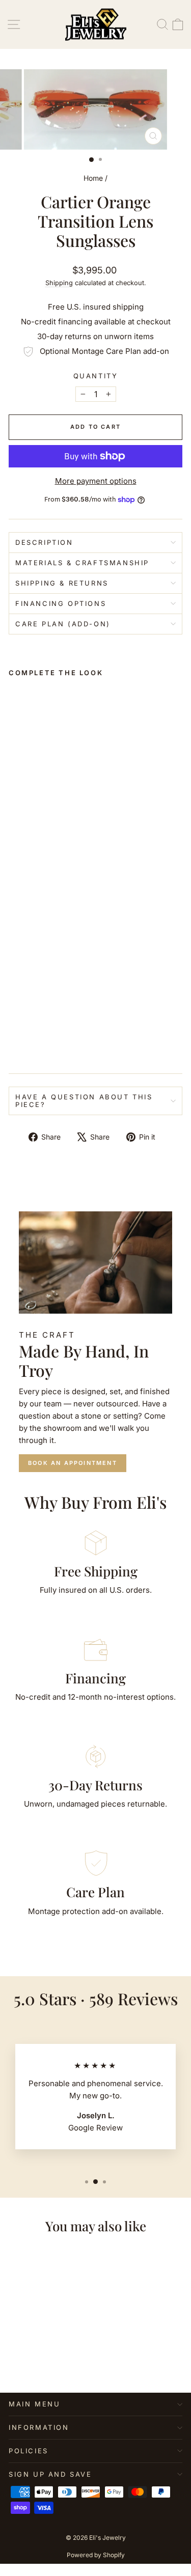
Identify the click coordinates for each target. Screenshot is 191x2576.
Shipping (59, 283)
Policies (29, 2451)
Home (93, 178)
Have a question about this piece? (84, 1101)
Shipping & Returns (62, 583)
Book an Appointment (73, 1463)
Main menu (34, 2404)
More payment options (96, 481)
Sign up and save (50, 2474)
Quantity (96, 376)
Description (44, 542)
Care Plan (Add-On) (63, 624)
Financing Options (61, 603)
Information (39, 2427)
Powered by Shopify (96, 2555)
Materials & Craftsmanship (82, 563)
